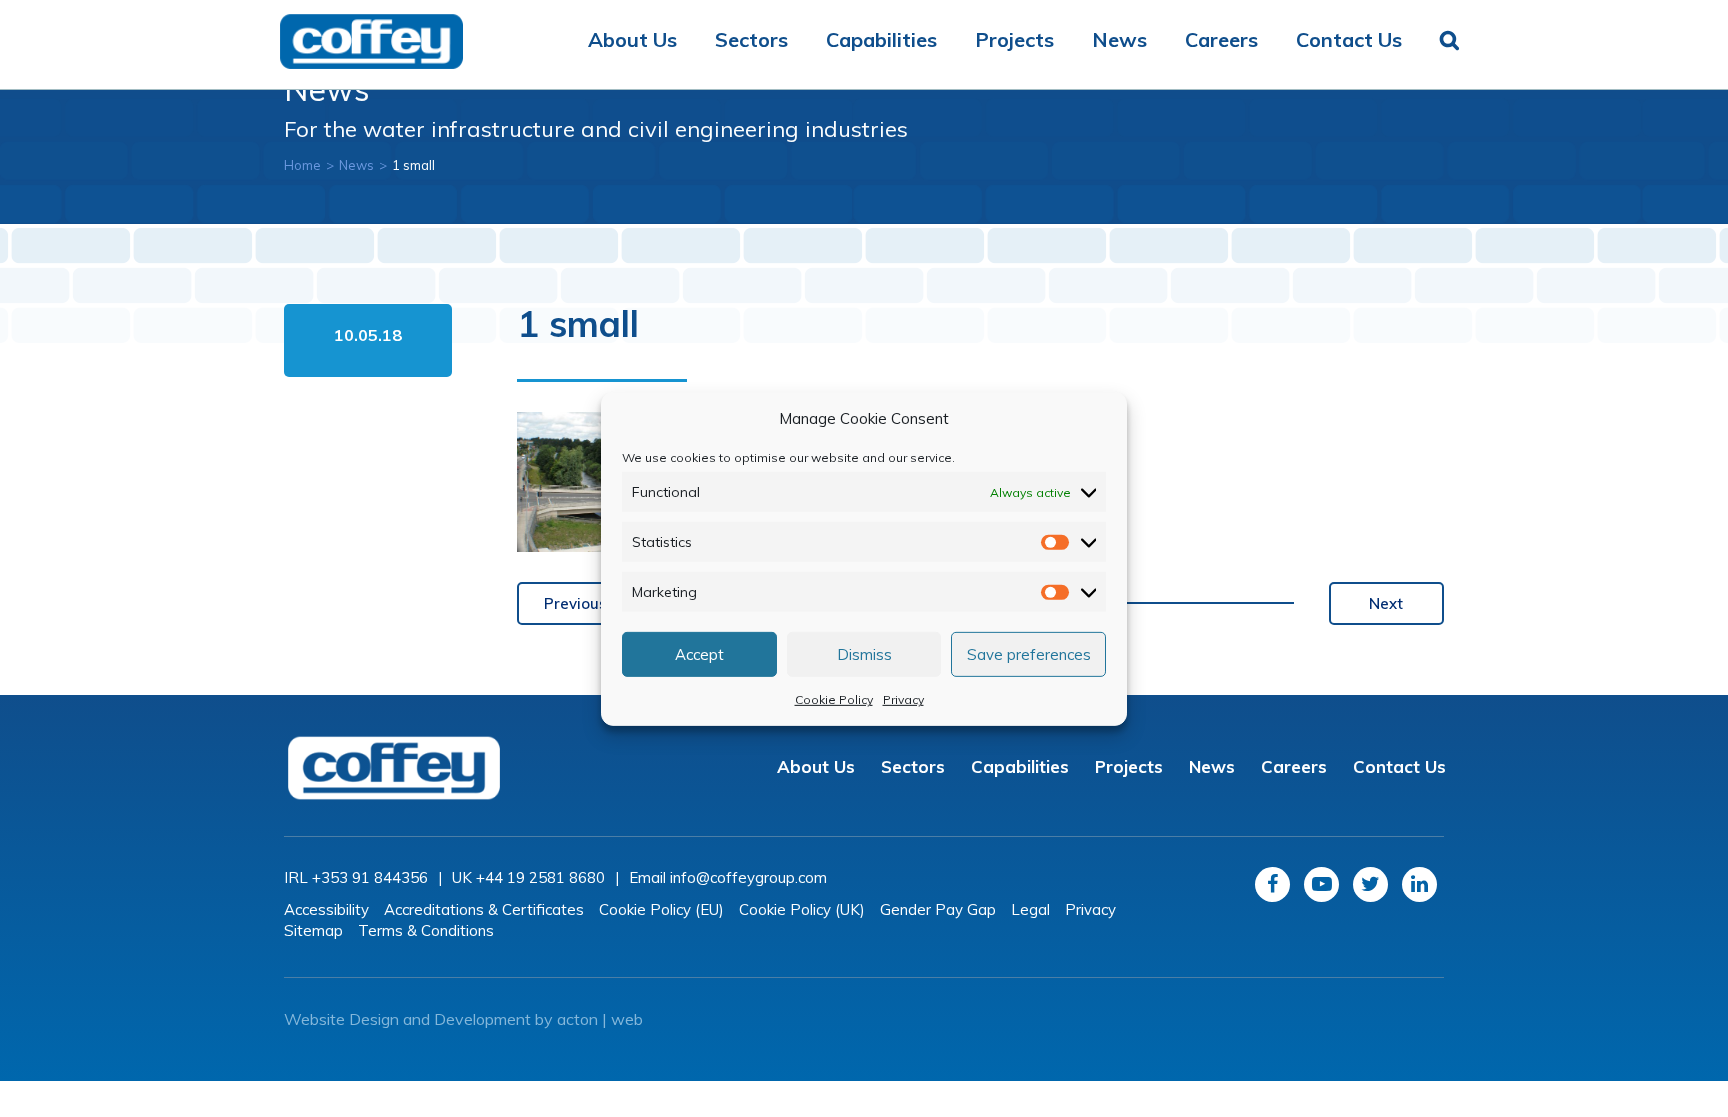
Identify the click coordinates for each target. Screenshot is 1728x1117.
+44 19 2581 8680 (540, 877)
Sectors (751, 39)
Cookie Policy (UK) (802, 909)
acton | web (600, 1019)
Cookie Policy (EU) (661, 909)
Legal (1030, 909)
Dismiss (864, 653)
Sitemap (313, 930)
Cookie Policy (834, 699)
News (1119, 39)
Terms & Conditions (426, 930)
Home (302, 165)
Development (482, 1019)
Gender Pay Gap (938, 909)
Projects (1014, 39)
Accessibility (326, 909)
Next (1386, 603)
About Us (632, 39)
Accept (699, 653)
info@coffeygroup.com (748, 877)
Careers (1221, 39)
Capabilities (881, 39)
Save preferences (1029, 653)
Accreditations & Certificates (484, 909)
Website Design (341, 1019)
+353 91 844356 (370, 877)
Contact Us (1349, 39)
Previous (575, 603)
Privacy (903, 699)
